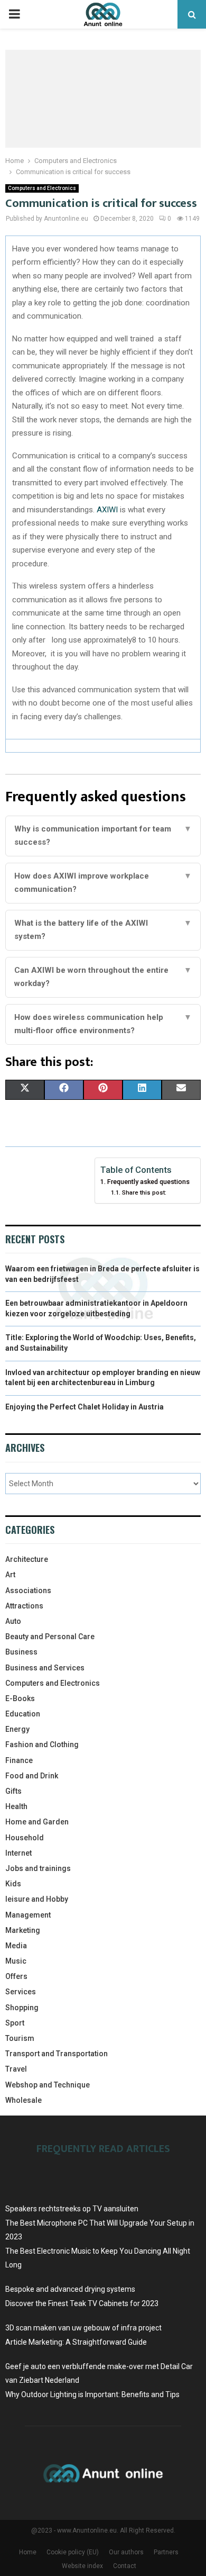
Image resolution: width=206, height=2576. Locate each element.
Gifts (13, 1791)
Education (23, 1714)
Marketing (23, 1930)
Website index (82, 2566)
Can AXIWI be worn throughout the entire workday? (103, 977)
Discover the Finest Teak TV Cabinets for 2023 (82, 2303)
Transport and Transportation (57, 2054)
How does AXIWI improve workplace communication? (103, 883)
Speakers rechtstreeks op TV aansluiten (72, 2209)
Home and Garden (37, 1822)
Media (16, 1946)
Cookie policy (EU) (73, 2552)
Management (28, 1915)
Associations (28, 1590)
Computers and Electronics (42, 188)
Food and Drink (32, 1776)
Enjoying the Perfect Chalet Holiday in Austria (85, 1407)
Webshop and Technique (48, 2085)
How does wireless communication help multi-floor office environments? (103, 1024)
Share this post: (144, 1192)
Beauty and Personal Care (50, 1637)
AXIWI (107, 510)
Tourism (20, 2038)
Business (21, 1652)
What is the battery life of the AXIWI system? (103, 930)
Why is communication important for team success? (103, 836)
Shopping (22, 2008)
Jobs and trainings (38, 1868)
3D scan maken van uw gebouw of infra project (83, 2328)
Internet (18, 1853)
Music (16, 1961)
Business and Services (45, 1668)
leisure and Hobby (37, 1899)
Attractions (24, 1606)
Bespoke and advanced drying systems (70, 2289)
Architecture (27, 1559)
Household (25, 1838)
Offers (16, 1976)
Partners (166, 2552)
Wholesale (24, 2100)
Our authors (126, 2552)
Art (10, 1575)
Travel (16, 2069)
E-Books (20, 1698)
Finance (19, 1760)
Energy (17, 1729)
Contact (125, 2566)
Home (28, 2552)
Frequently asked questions (148, 1182)
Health (16, 1806)
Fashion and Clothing (42, 1745)
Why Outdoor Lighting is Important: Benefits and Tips (92, 2394)
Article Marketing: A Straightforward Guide (76, 2342)
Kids (13, 1884)
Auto (13, 1621)
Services (21, 1992)
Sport (15, 2023)
